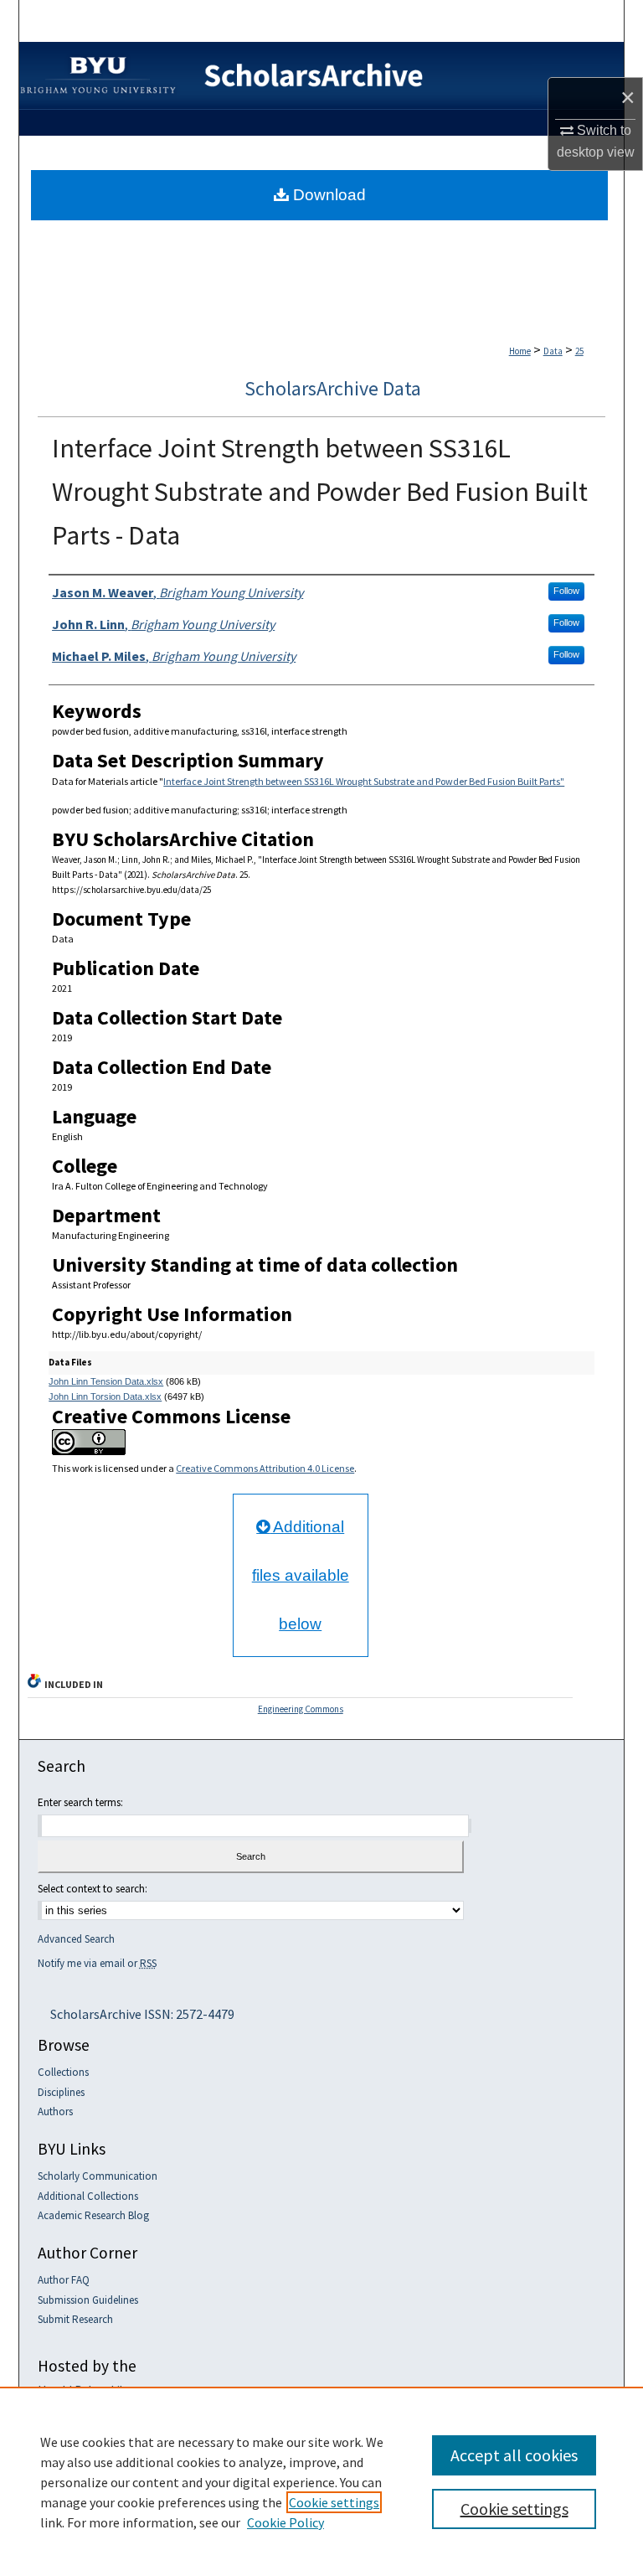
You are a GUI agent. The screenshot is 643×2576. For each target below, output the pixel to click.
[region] (321, 2481)
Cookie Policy (285, 2522)
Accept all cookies (514, 2455)
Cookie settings (334, 2502)
